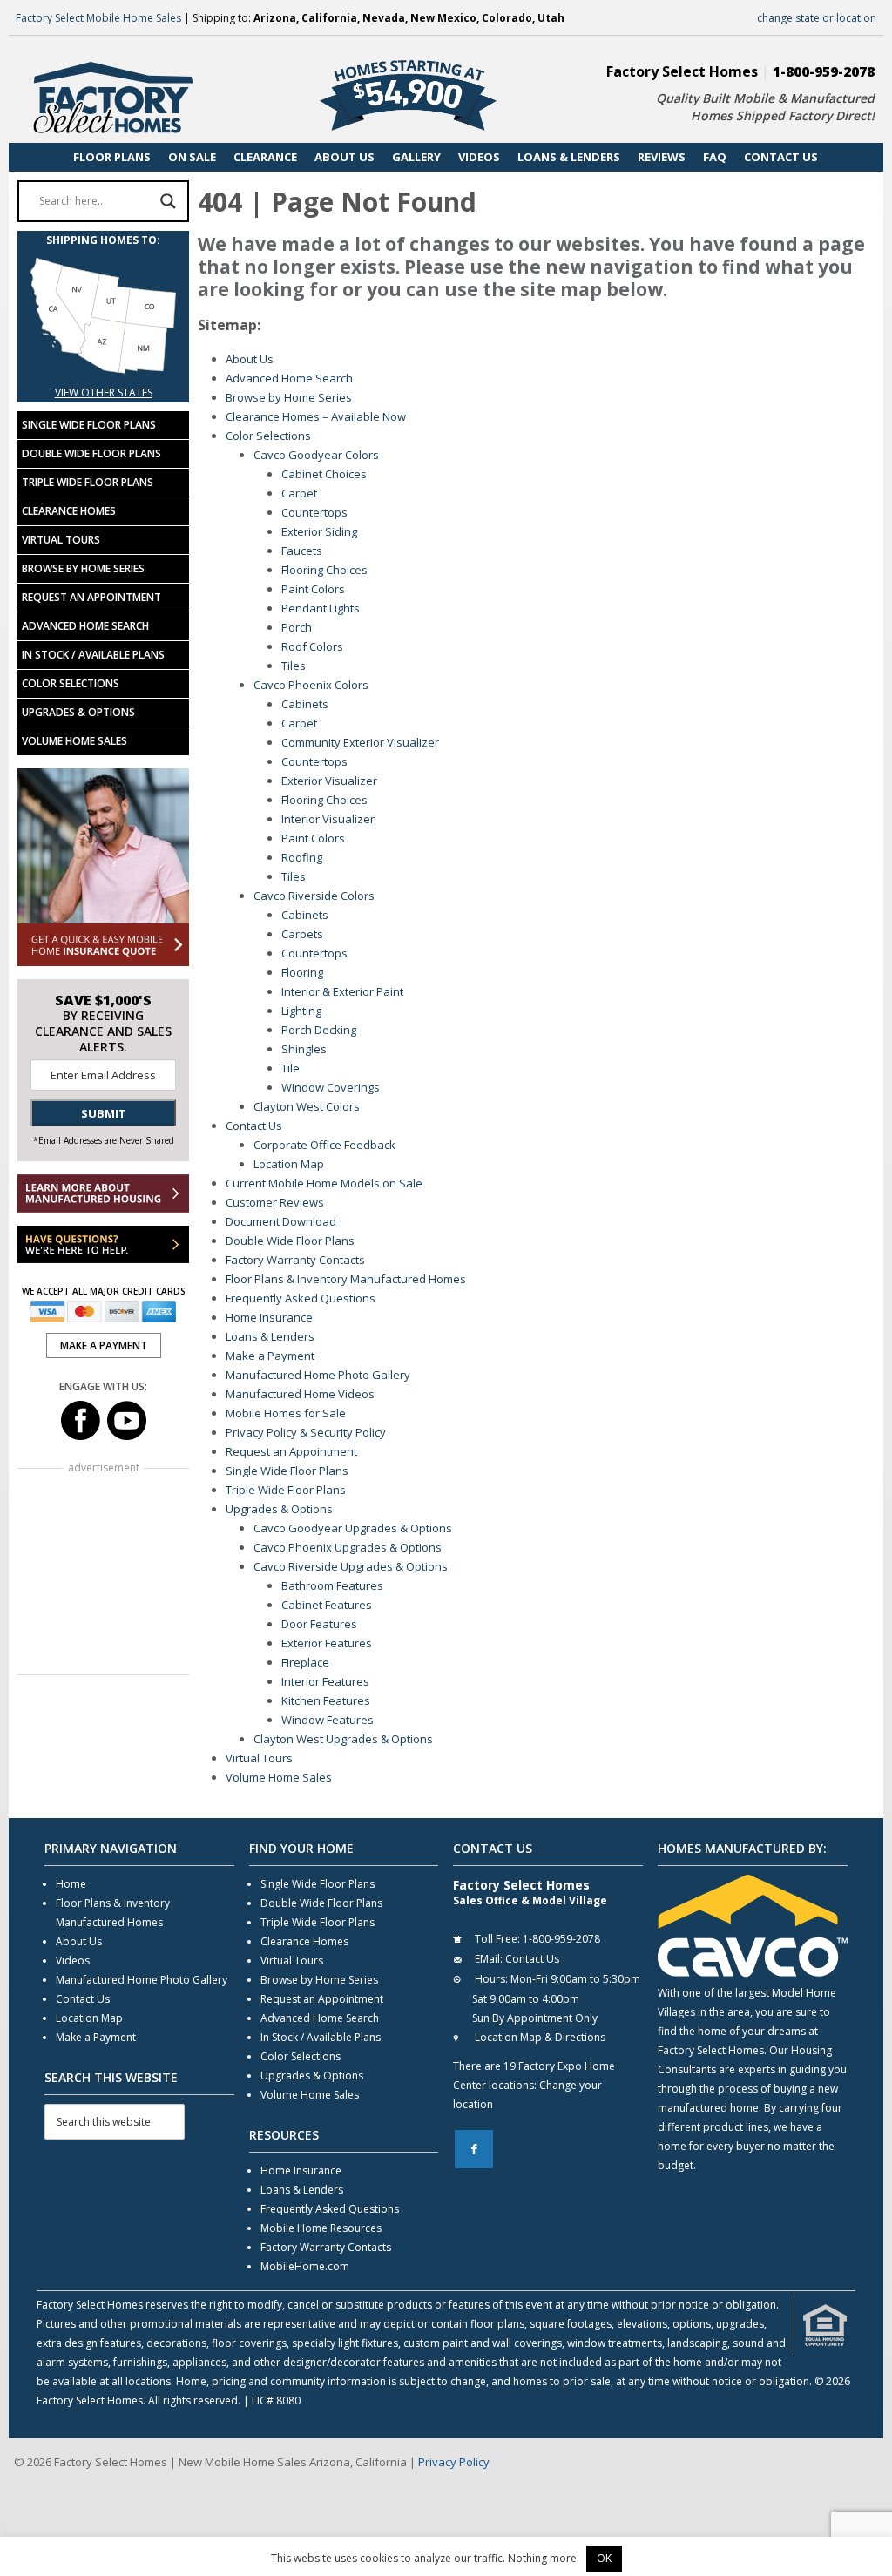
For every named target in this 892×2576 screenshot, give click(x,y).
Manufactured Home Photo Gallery (318, 1375)
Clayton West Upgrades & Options (343, 1739)
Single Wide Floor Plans (287, 1471)
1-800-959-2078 (824, 71)
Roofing (302, 857)
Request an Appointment (291, 1451)
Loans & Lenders (270, 1336)
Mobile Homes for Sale (286, 1413)
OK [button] (604, 2558)
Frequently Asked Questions (301, 1298)
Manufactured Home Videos (300, 1394)
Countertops (314, 512)
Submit (104, 1113)
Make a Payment (270, 1356)
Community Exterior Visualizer (360, 742)
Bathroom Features (332, 1585)
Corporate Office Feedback (324, 1145)
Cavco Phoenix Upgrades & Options (348, 1547)
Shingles (304, 1049)
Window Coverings (331, 1087)
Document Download (281, 1221)
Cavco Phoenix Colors (311, 685)
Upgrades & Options (279, 1509)
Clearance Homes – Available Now (316, 416)
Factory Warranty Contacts (295, 1260)
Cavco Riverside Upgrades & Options (351, 1566)
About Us (250, 359)
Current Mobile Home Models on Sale (324, 1183)
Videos (73, 1961)
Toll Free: (497, 1939)
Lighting (301, 1011)
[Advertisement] (103, 1573)
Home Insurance (269, 1317)
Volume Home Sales (279, 1777)
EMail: (489, 1959)
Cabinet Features (327, 1605)
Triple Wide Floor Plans (286, 1490)
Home (71, 1884)
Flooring (302, 972)
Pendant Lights (321, 608)
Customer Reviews (275, 1202)
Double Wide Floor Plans (290, 1241)
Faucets (302, 551)
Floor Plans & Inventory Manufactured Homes (346, 1279)
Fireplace (305, 1662)
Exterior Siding (319, 531)
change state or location (817, 18)
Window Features (328, 1720)
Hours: (491, 1979)
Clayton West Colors (307, 1106)
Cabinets (305, 704)
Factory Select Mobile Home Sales (98, 18)
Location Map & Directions (540, 2037)
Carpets (302, 934)
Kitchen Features (326, 1700)
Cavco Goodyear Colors (316, 455)
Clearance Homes (69, 511)
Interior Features (325, 1681)
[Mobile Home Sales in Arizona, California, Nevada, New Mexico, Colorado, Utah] (103, 373)
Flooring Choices (324, 570)
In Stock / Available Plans (93, 655)
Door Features (319, 1624)
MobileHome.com (305, 2266)
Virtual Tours (259, 1758)
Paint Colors (313, 589)
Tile (291, 1068)
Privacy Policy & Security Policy (306, 1432)
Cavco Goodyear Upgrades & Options (353, 1528)
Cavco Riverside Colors (314, 896)
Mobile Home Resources (321, 2228)
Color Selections (268, 436)
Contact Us (254, 1126)
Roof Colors (312, 646)
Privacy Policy (454, 2462)
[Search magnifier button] (168, 201)
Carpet (299, 493)
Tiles (294, 666)
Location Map (289, 1164)
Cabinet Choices (324, 474)
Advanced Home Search (289, 378)
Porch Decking (319, 1030)
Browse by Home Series (289, 397)
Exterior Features (327, 1643)
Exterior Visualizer (329, 781)
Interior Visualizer (328, 819)
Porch (297, 627)
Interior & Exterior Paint (342, 991)
